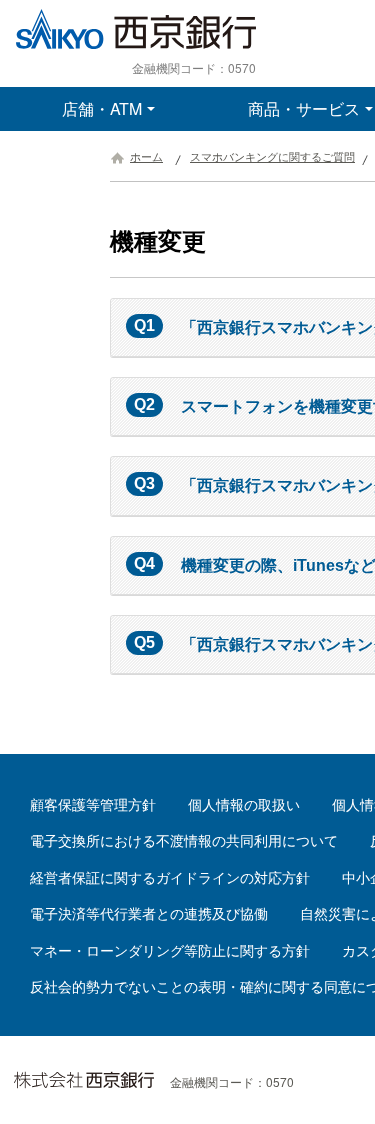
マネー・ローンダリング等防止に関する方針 (170, 951)
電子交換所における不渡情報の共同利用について (184, 841)
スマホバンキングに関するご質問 (272, 157)
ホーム (146, 157)
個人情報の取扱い (244, 805)
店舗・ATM (102, 108)
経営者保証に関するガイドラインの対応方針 (170, 878)
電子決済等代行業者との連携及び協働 (149, 914)
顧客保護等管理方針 (93, 805)
